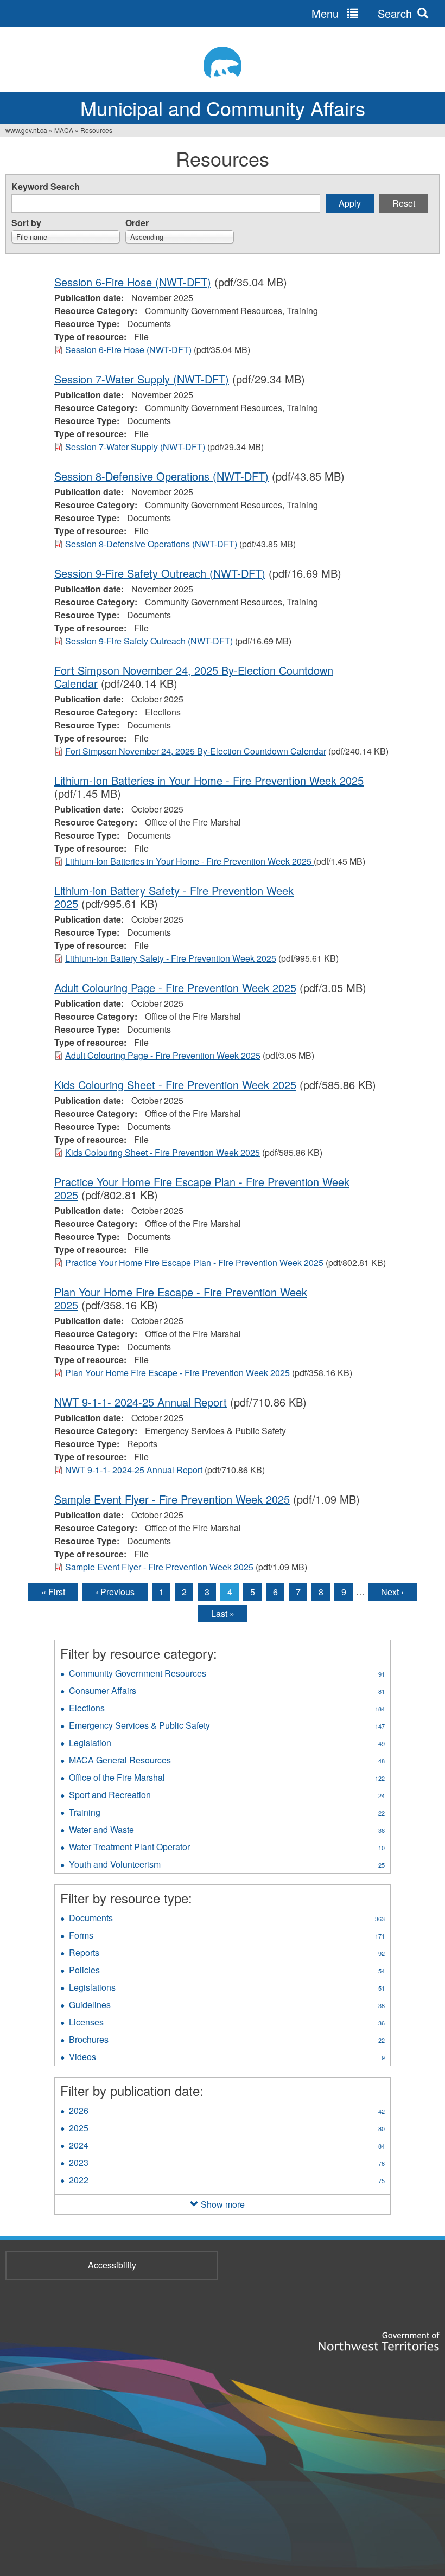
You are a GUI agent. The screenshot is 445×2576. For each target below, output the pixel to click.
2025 (227, 2129)
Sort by (26, 223)
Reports (227, 1954)
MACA (64, 130)
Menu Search (362, 13)
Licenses (227, 2023)
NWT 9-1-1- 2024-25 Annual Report (141, 1402)
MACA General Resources (227, 1761)
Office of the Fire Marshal (227, 1779)
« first (53, 1592)
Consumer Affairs (227, 1692)
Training (227, 1813)
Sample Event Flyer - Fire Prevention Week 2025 (172, 1499)
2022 (227, 2181)
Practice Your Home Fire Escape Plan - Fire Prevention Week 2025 (202, 1188)
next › (392, 1592)
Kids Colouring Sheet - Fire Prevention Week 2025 (175, 1085)
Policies (227, 1971)
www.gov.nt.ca (26, 130)
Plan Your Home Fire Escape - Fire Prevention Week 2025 (181, 1298)
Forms (227, 1936)
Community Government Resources (227, 1674)
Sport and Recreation (227, 1796)
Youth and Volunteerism (227, 1865)
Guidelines (227, 2006)
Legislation (227, 1744)
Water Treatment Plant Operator (227, 1848)
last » (223, 1613)
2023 (227, 2164)
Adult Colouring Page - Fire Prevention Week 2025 (175, 987)
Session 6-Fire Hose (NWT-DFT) (133, 282)
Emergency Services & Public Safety (227, 1727)
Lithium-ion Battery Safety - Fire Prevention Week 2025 (174, 897)
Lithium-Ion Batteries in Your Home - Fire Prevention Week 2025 (209, 780)
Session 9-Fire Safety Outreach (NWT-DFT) (160, 573)
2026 (227, 2112)
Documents (227, 1919)
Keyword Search (46, 186)
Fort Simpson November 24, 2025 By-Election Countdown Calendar (194, 677)
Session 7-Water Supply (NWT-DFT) (142, 379)
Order (137, 223)
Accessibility (112, 2265)
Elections (227, 1709)
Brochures (227, 2041)
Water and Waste (227, 1831)
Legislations (227, 1989)
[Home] (223, 62)
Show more (223, 2204)
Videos (227, 2058)
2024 (227, 2146)
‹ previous (115, 1592)
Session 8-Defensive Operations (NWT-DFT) (161, 476)
